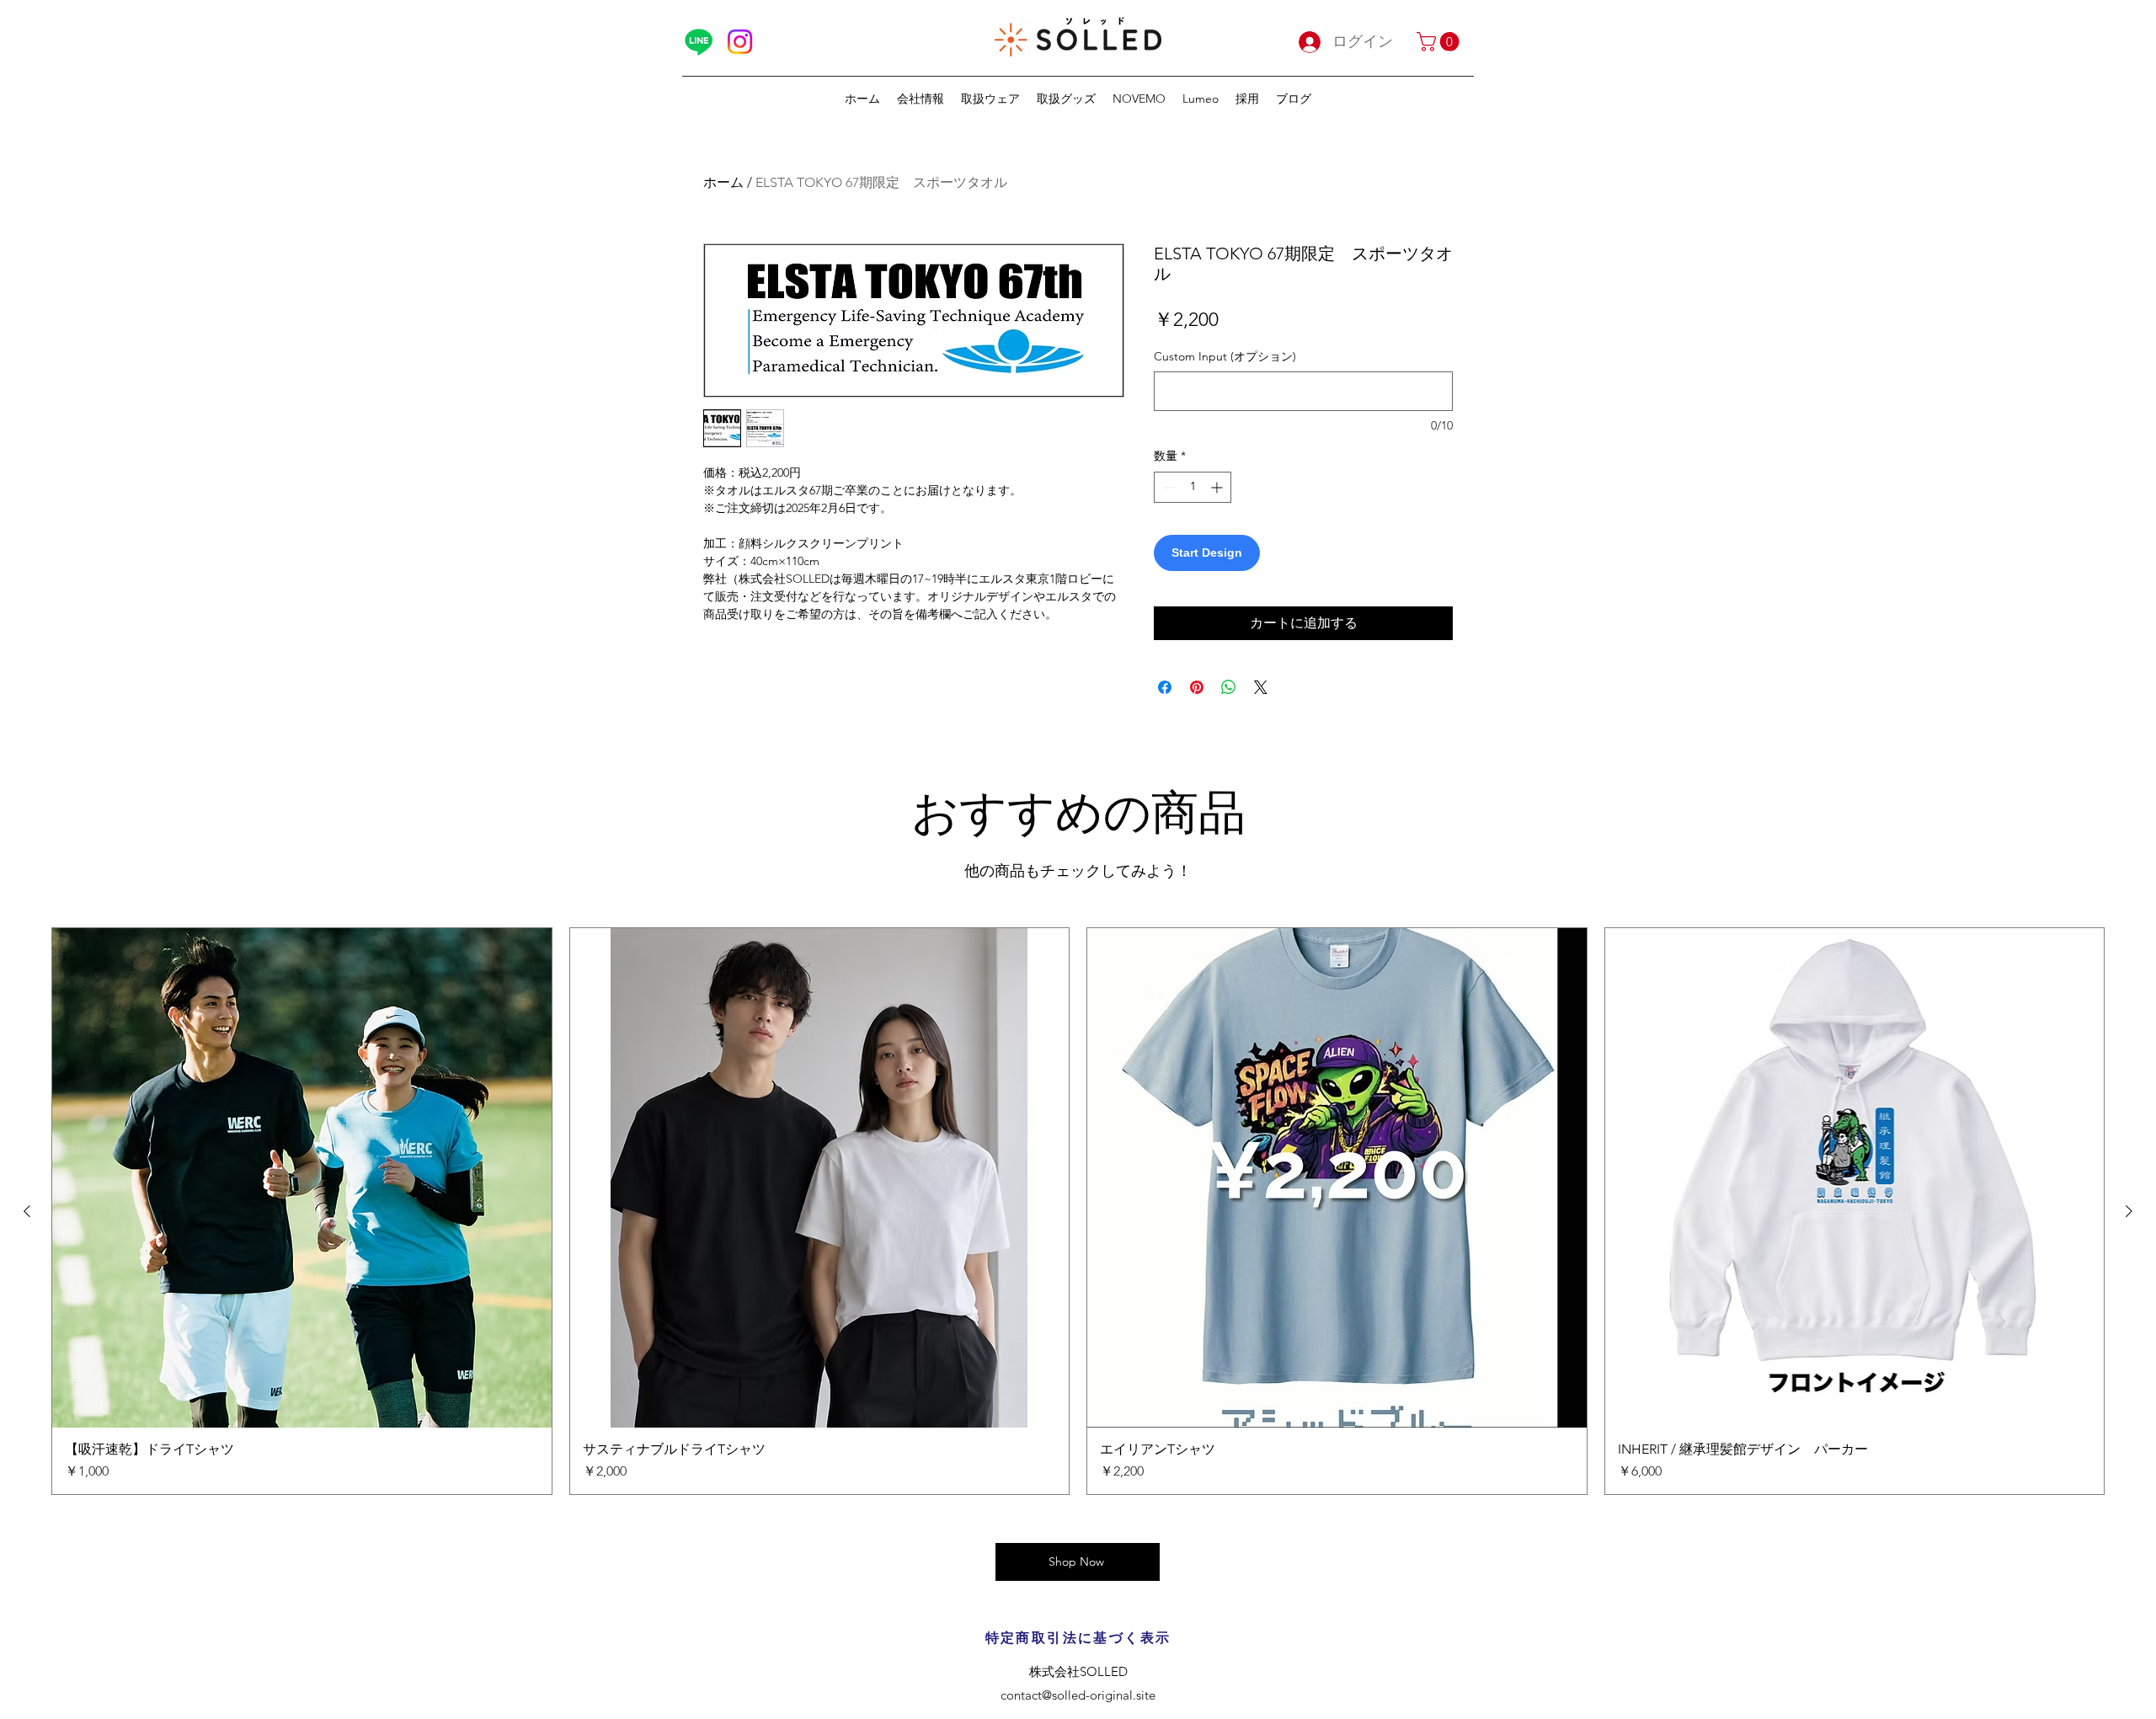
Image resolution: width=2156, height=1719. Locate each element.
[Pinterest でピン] (1197, 687)
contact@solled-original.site (1078, 1695)
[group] (1078, 1211)
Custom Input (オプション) (1225, 356)
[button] (1440, 42)
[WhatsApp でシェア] (1229, 687)
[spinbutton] (1193, 487)
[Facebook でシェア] (1165, 687)
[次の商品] (2129, 1211)
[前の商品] (27, 1211)
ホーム (723, 182)
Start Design (1207, 553)
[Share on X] (1261, 687)
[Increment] (1218, 487)
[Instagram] (740, 42)
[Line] (699, 42)
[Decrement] (1167, 487)
